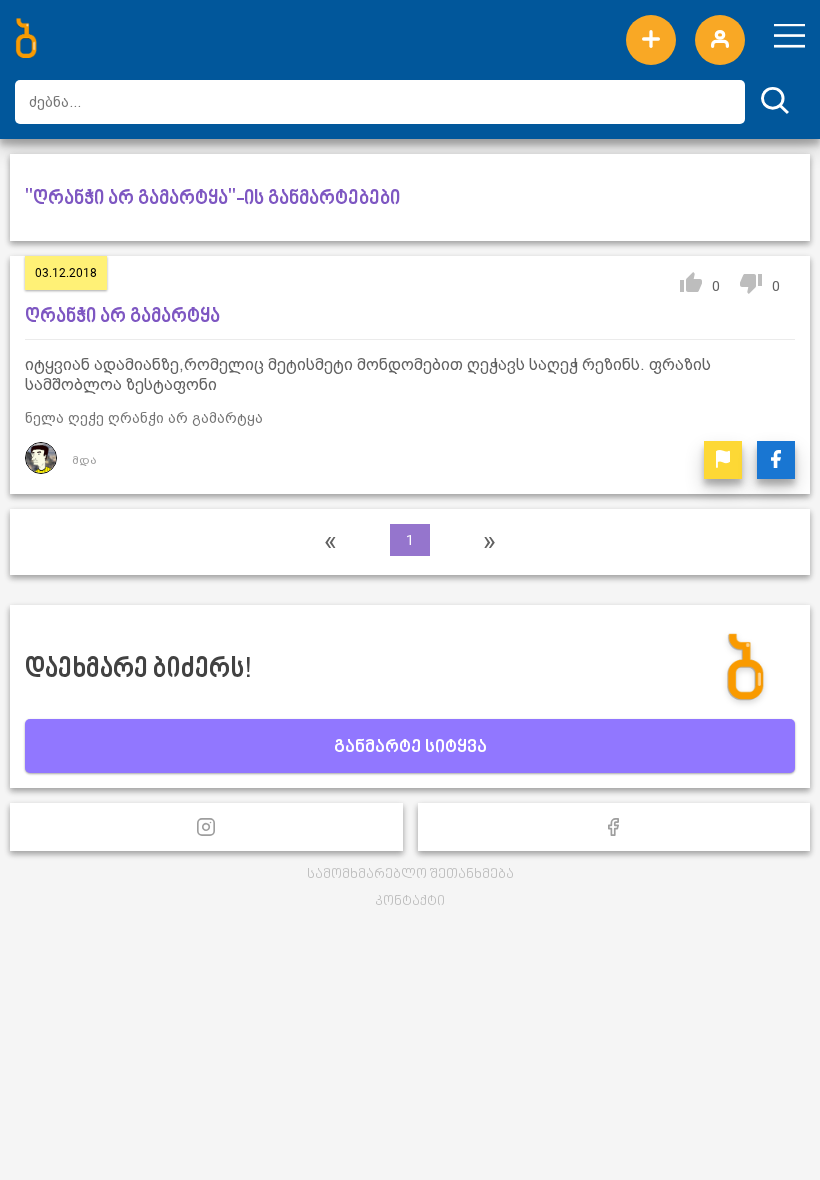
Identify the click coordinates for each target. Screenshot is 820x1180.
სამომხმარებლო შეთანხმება (410, 874)
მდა (84, 460)
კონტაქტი (410, 901)
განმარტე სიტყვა (410, 748)
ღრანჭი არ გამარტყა (122, 317)
